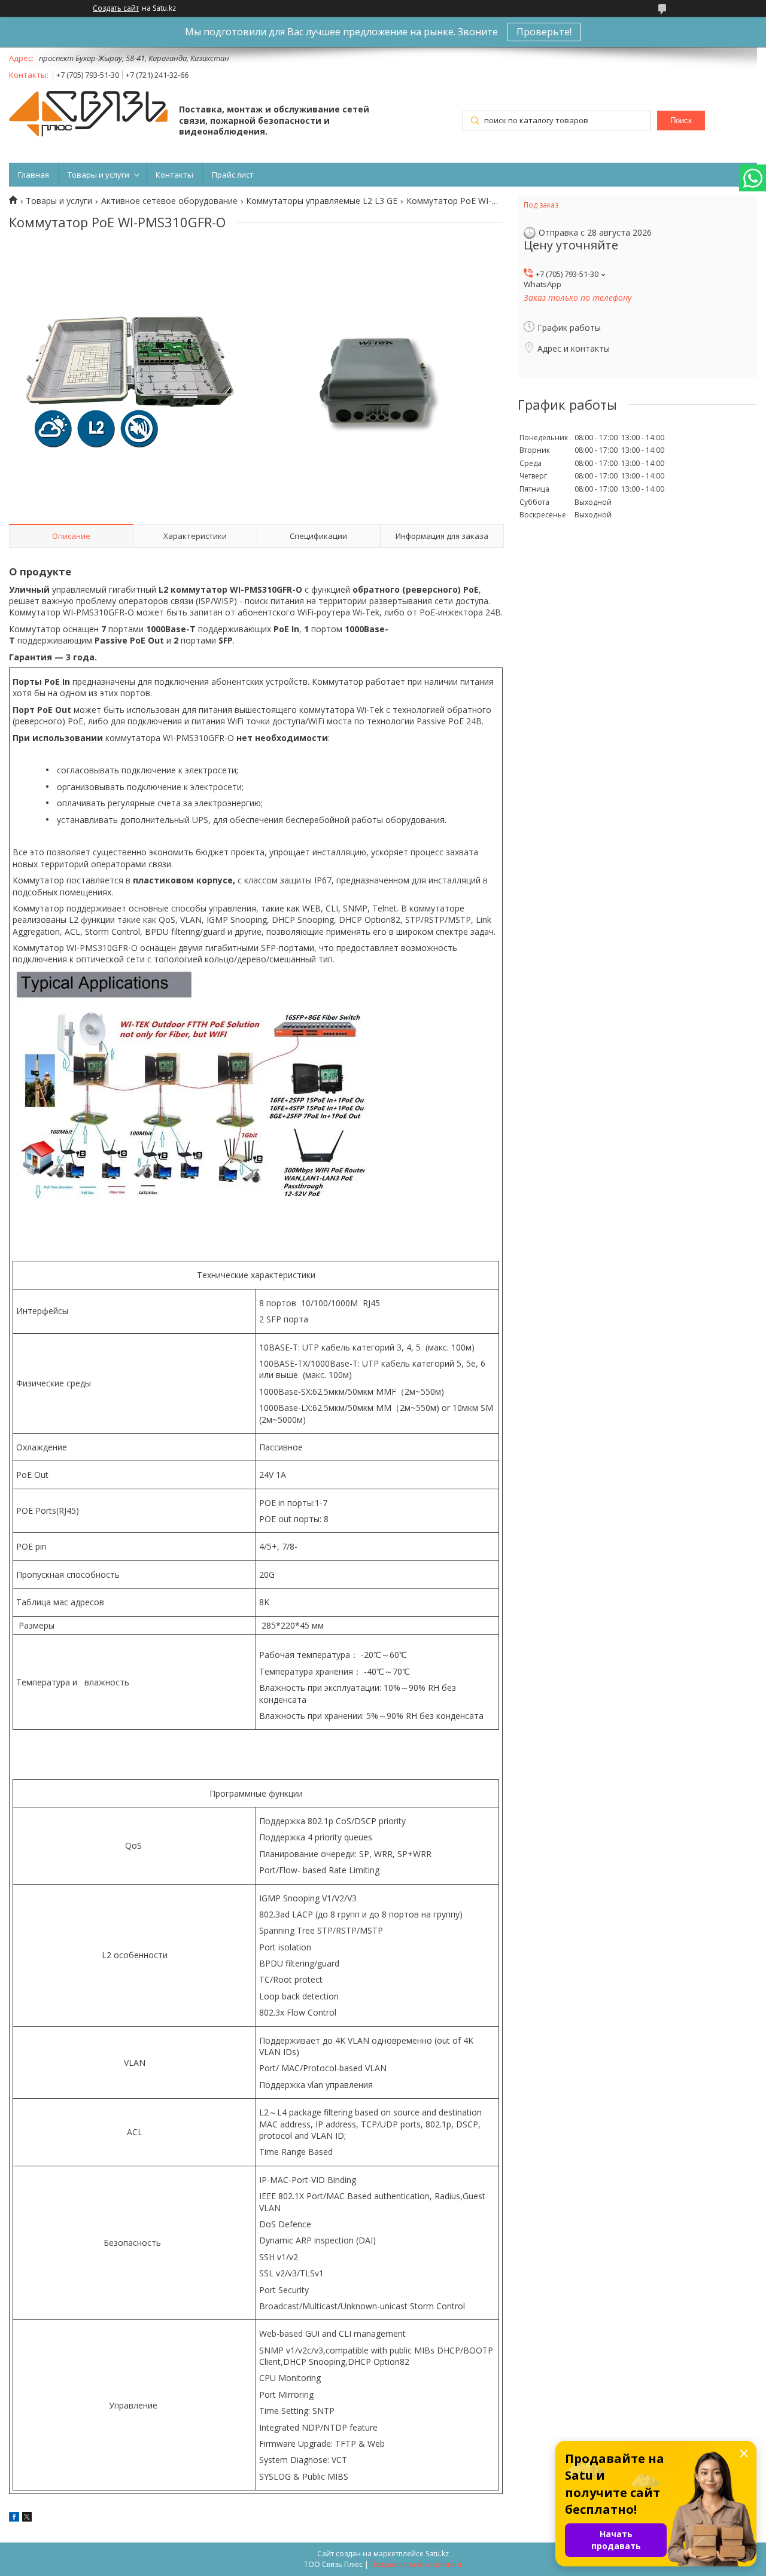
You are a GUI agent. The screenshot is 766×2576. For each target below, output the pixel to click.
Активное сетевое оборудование (169, 201)
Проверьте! (544, 32)
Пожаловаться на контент (416, 2564)
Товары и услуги (98, 175)
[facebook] (14, 2518)
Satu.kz (437, 2554)
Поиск (681, 121)
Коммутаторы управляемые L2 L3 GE (322, 201)
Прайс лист (233, 175)
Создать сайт (116, 8)
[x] (27, 2518)
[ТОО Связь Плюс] (88, 115)
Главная (34, 175)
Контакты (174, 175)
